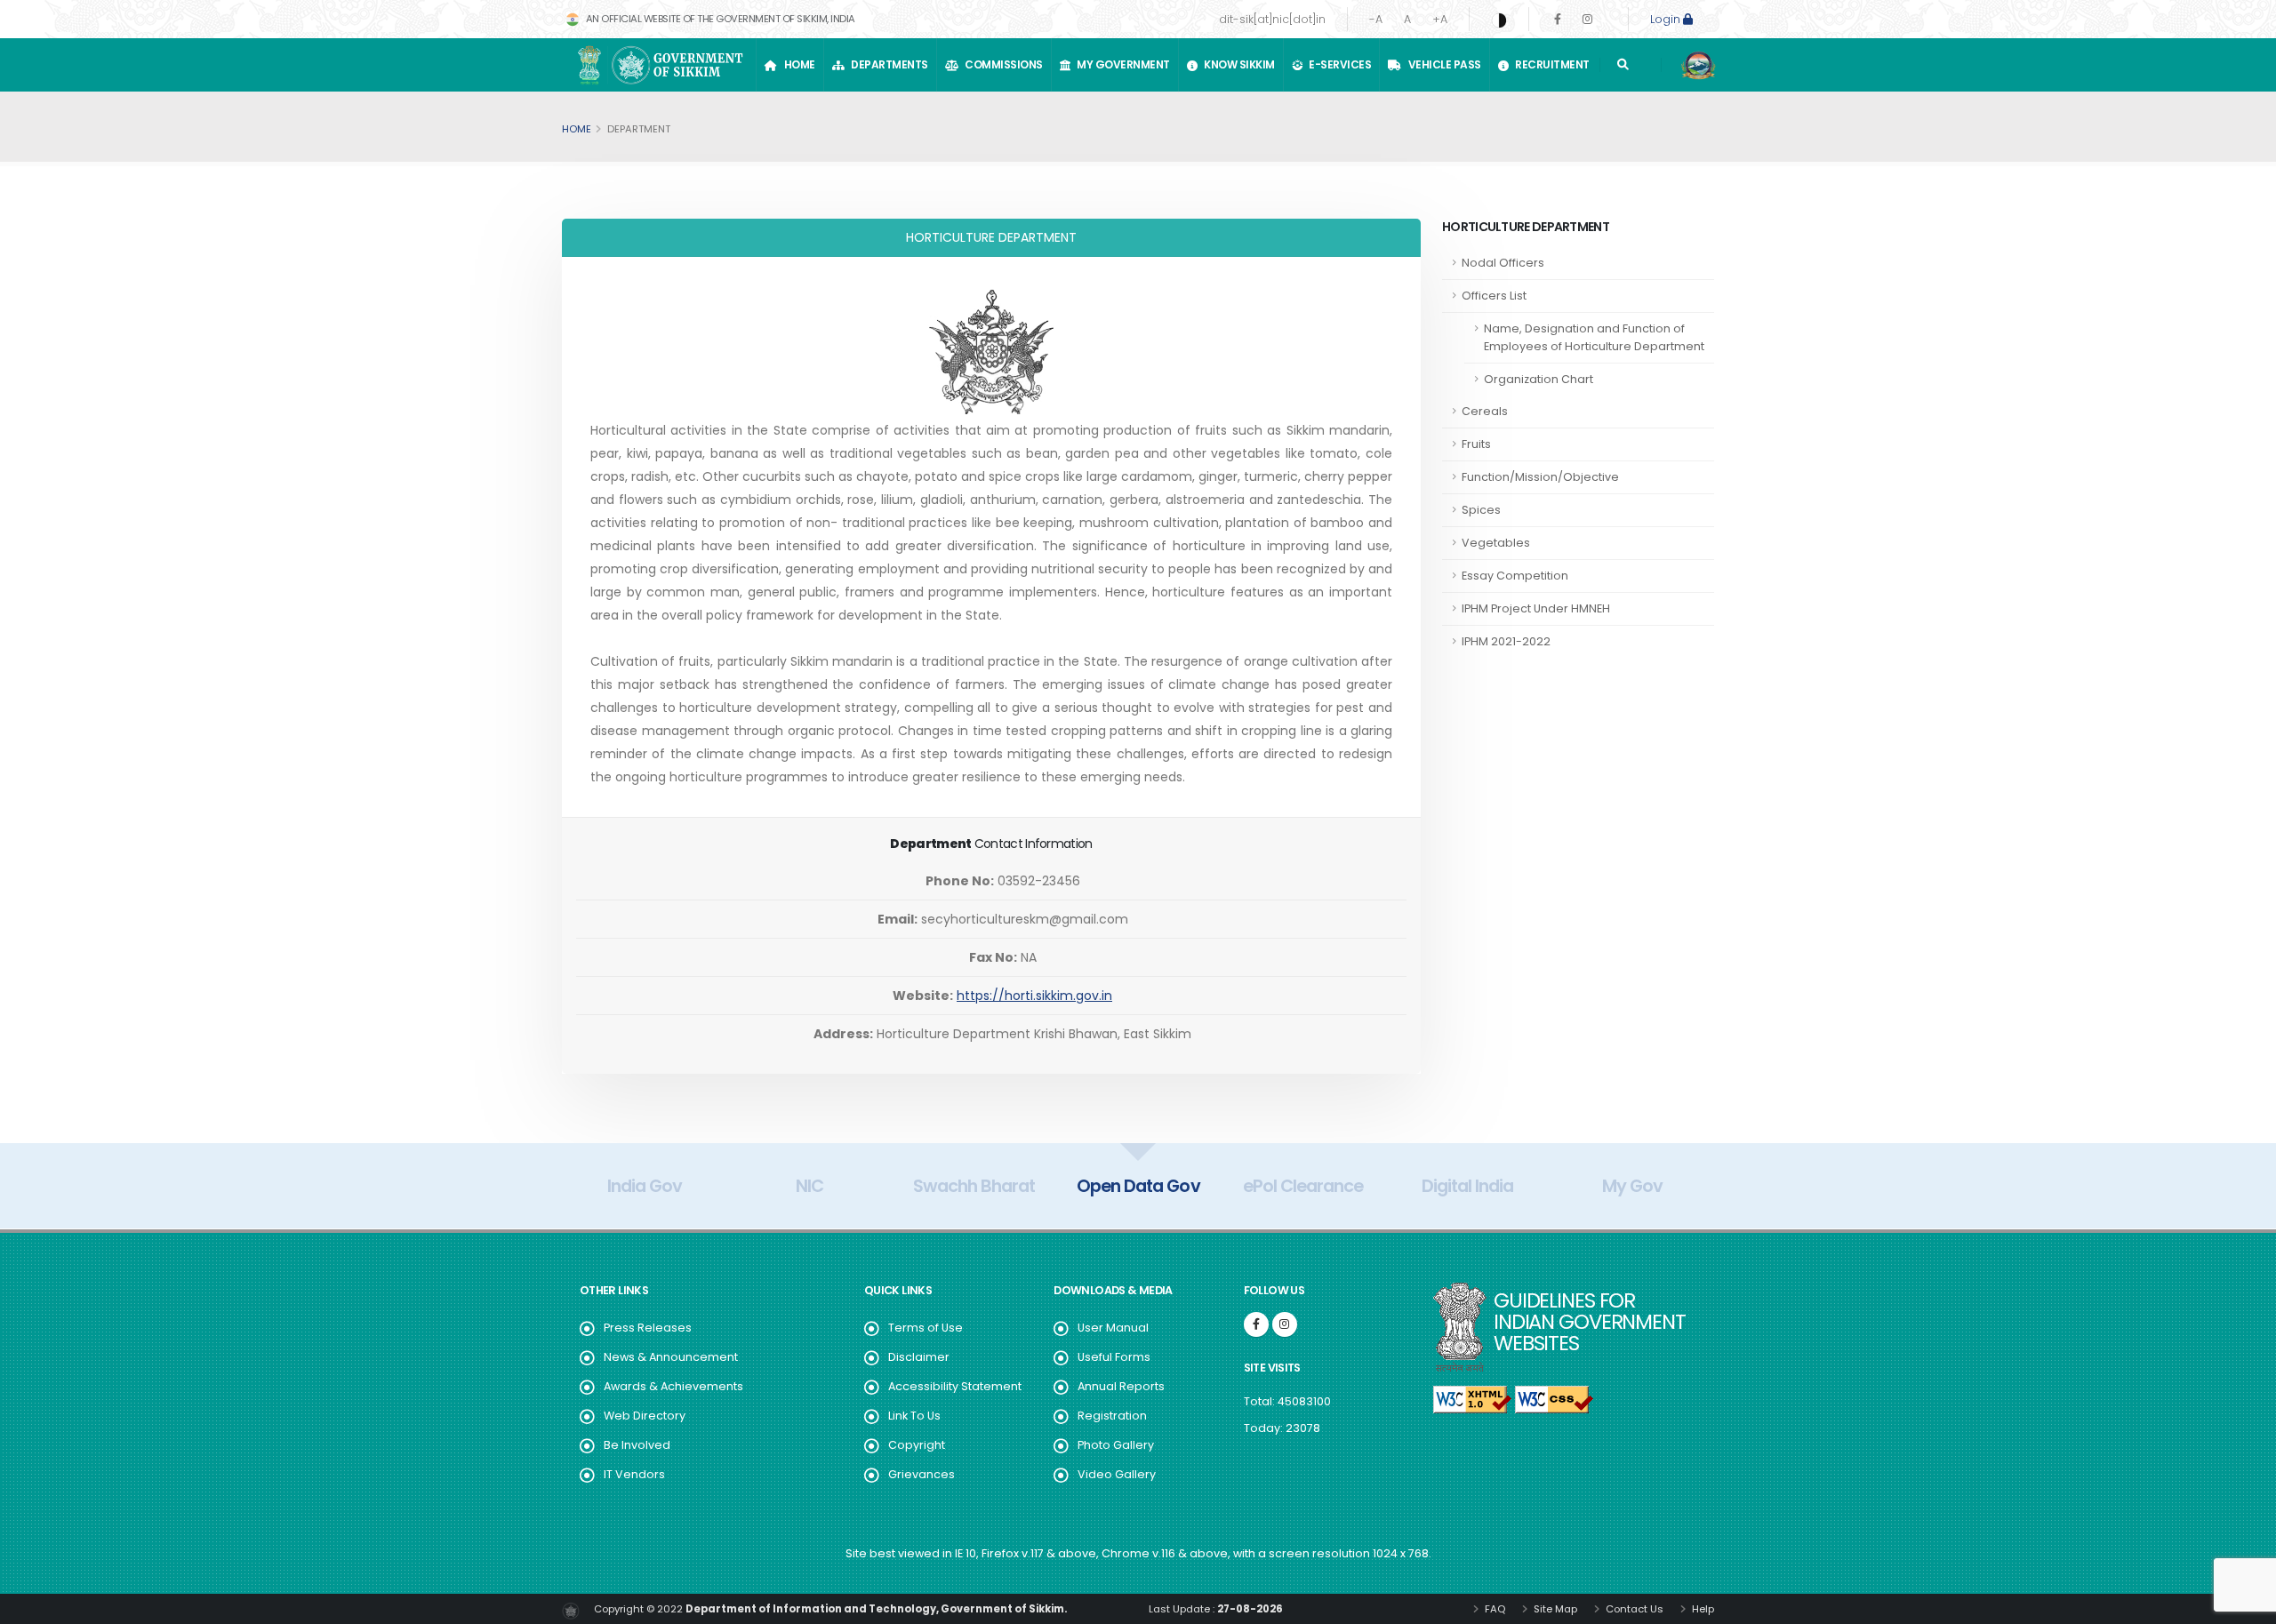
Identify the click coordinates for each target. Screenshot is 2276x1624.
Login (1667, 19)
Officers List (1494, 296)
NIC (645, 1186)
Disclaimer (919, 1357)
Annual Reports (1121, 1386)
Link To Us (914, 1416)
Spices (1481, 510)
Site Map (1554, 1609)
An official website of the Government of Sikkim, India (719, 19)
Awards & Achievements (673, 1386)
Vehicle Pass (1443, 64)
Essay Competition (1515, 576)
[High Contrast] (1499, 20)
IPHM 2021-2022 (1506, 641)
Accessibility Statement (955, 1386)
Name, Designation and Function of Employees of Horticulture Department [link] (1594, 337)
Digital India (1303, 1186)
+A (1440, 19)
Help (1702, 1609)
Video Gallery (1117, 1474)
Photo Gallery (1116, 1445)
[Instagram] (1587, 19)
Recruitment (1550, 64)
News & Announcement (671, 1357)
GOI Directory (1632, 1186)
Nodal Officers (1503, 263)
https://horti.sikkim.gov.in (1034, 996)
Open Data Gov (974, 1186)
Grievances (922, 1474)
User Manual (1113, 1328)
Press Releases (648, 1328)
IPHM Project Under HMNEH (1536, 608)
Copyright (917, 1445)
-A (1376, 19)
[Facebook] (1558, 19)
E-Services (1338, 64)
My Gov (1468, 1186)
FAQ (1494, 1609)
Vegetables (1496, 543)
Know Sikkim (1237, 64)
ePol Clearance (1138, 1186)
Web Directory (645, 1416)
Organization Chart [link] (1539, 379)
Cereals (1485, 411)
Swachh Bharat (809, 1186)
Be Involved (637, 1445)
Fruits (1476, 444)
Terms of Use (926, 1328)
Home (797, 64)
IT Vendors (634, 1474)
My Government (1121, 64)
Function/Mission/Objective (1540, 477)
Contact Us (1633, 1609)
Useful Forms (1114, 1357)
